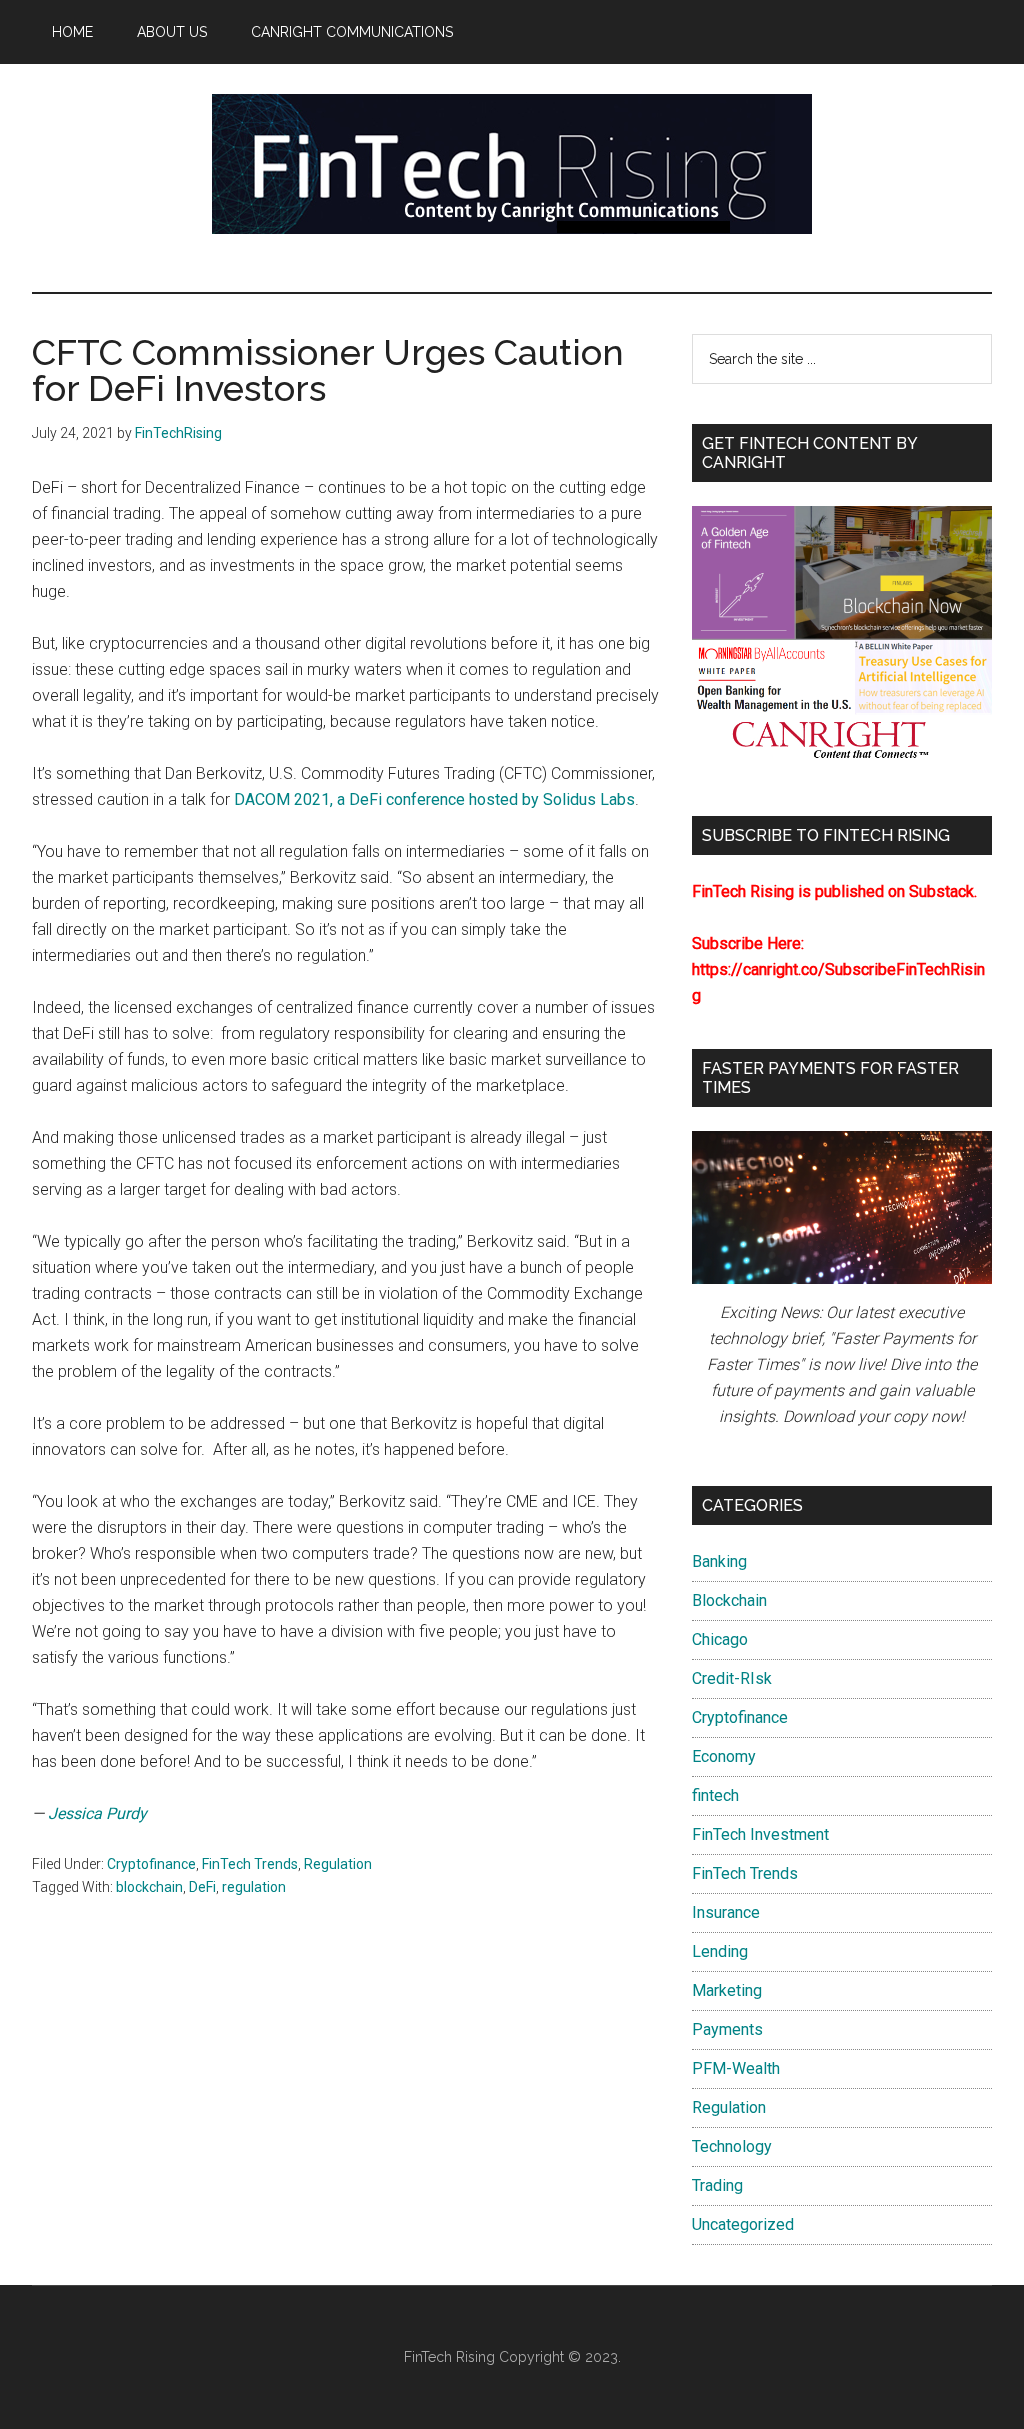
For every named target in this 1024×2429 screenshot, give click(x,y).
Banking (719, 1561)
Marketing (727, 1990)
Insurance (726, 1912)
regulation (254, 1887)
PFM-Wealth (736, 2068)
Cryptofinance (151, 1864)
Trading (717, 2185)
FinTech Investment (760, 1834)
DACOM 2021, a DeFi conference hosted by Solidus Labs (434, 799)
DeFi (202, 1887)
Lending (720, 1951)
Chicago (720, 1639)
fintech (715, 1795)
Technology (732, 2146)
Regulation (338, 1864)
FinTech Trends (250, 1864)
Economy (724, 1756)
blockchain (149, 1887)
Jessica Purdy (97, 1813)
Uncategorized (743, 2224)
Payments (727, 2029)
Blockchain (729, 1600)
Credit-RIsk (732, 1678)
